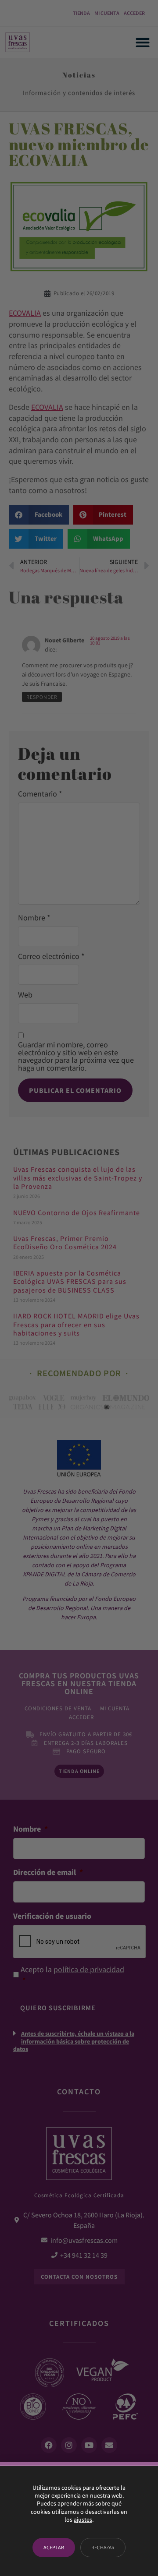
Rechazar (103, 2547)
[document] (79, 1288)
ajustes (83, 2520)
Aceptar (54, 2547)
